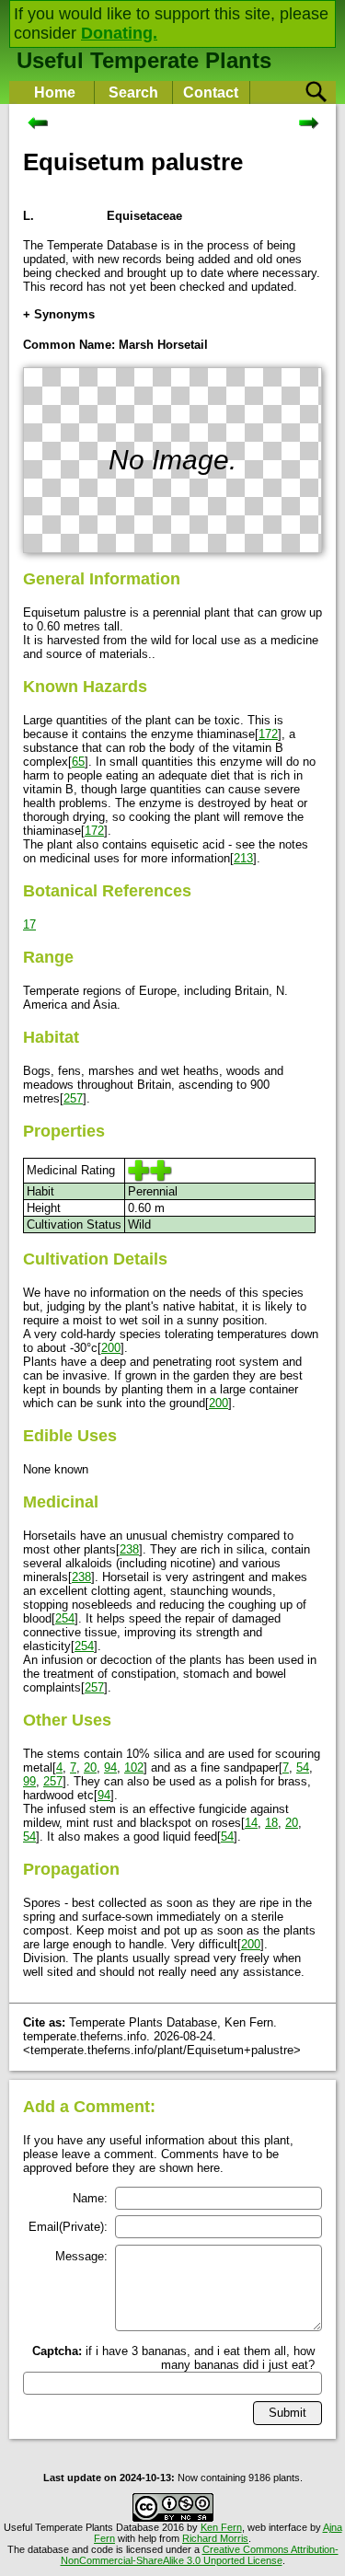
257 (73, 1098)
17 (29, 924)
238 (129, 1549)
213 (243, 858)
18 (271, 1823)
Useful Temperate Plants (144, 60)
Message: (81, 2256)
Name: (90, 2198)
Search (133, 92)
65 (78, 762)
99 (29, 1781)
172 (268, 734)
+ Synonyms (59, 314)
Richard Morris (215, 2538)
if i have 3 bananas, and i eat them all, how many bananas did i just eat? (173, 2358)
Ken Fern (221, 2527)
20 (90, 1767)
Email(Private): (68, 2227)
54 (303, 1767)
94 (110, 1767)
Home (55, 92)
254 (65, 1618)
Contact (211, 92)
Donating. (119, 33)
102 (134, 1767)
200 (111, 1348)
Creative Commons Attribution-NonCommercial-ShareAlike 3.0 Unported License (200, 2555)
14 (251, 1823)
